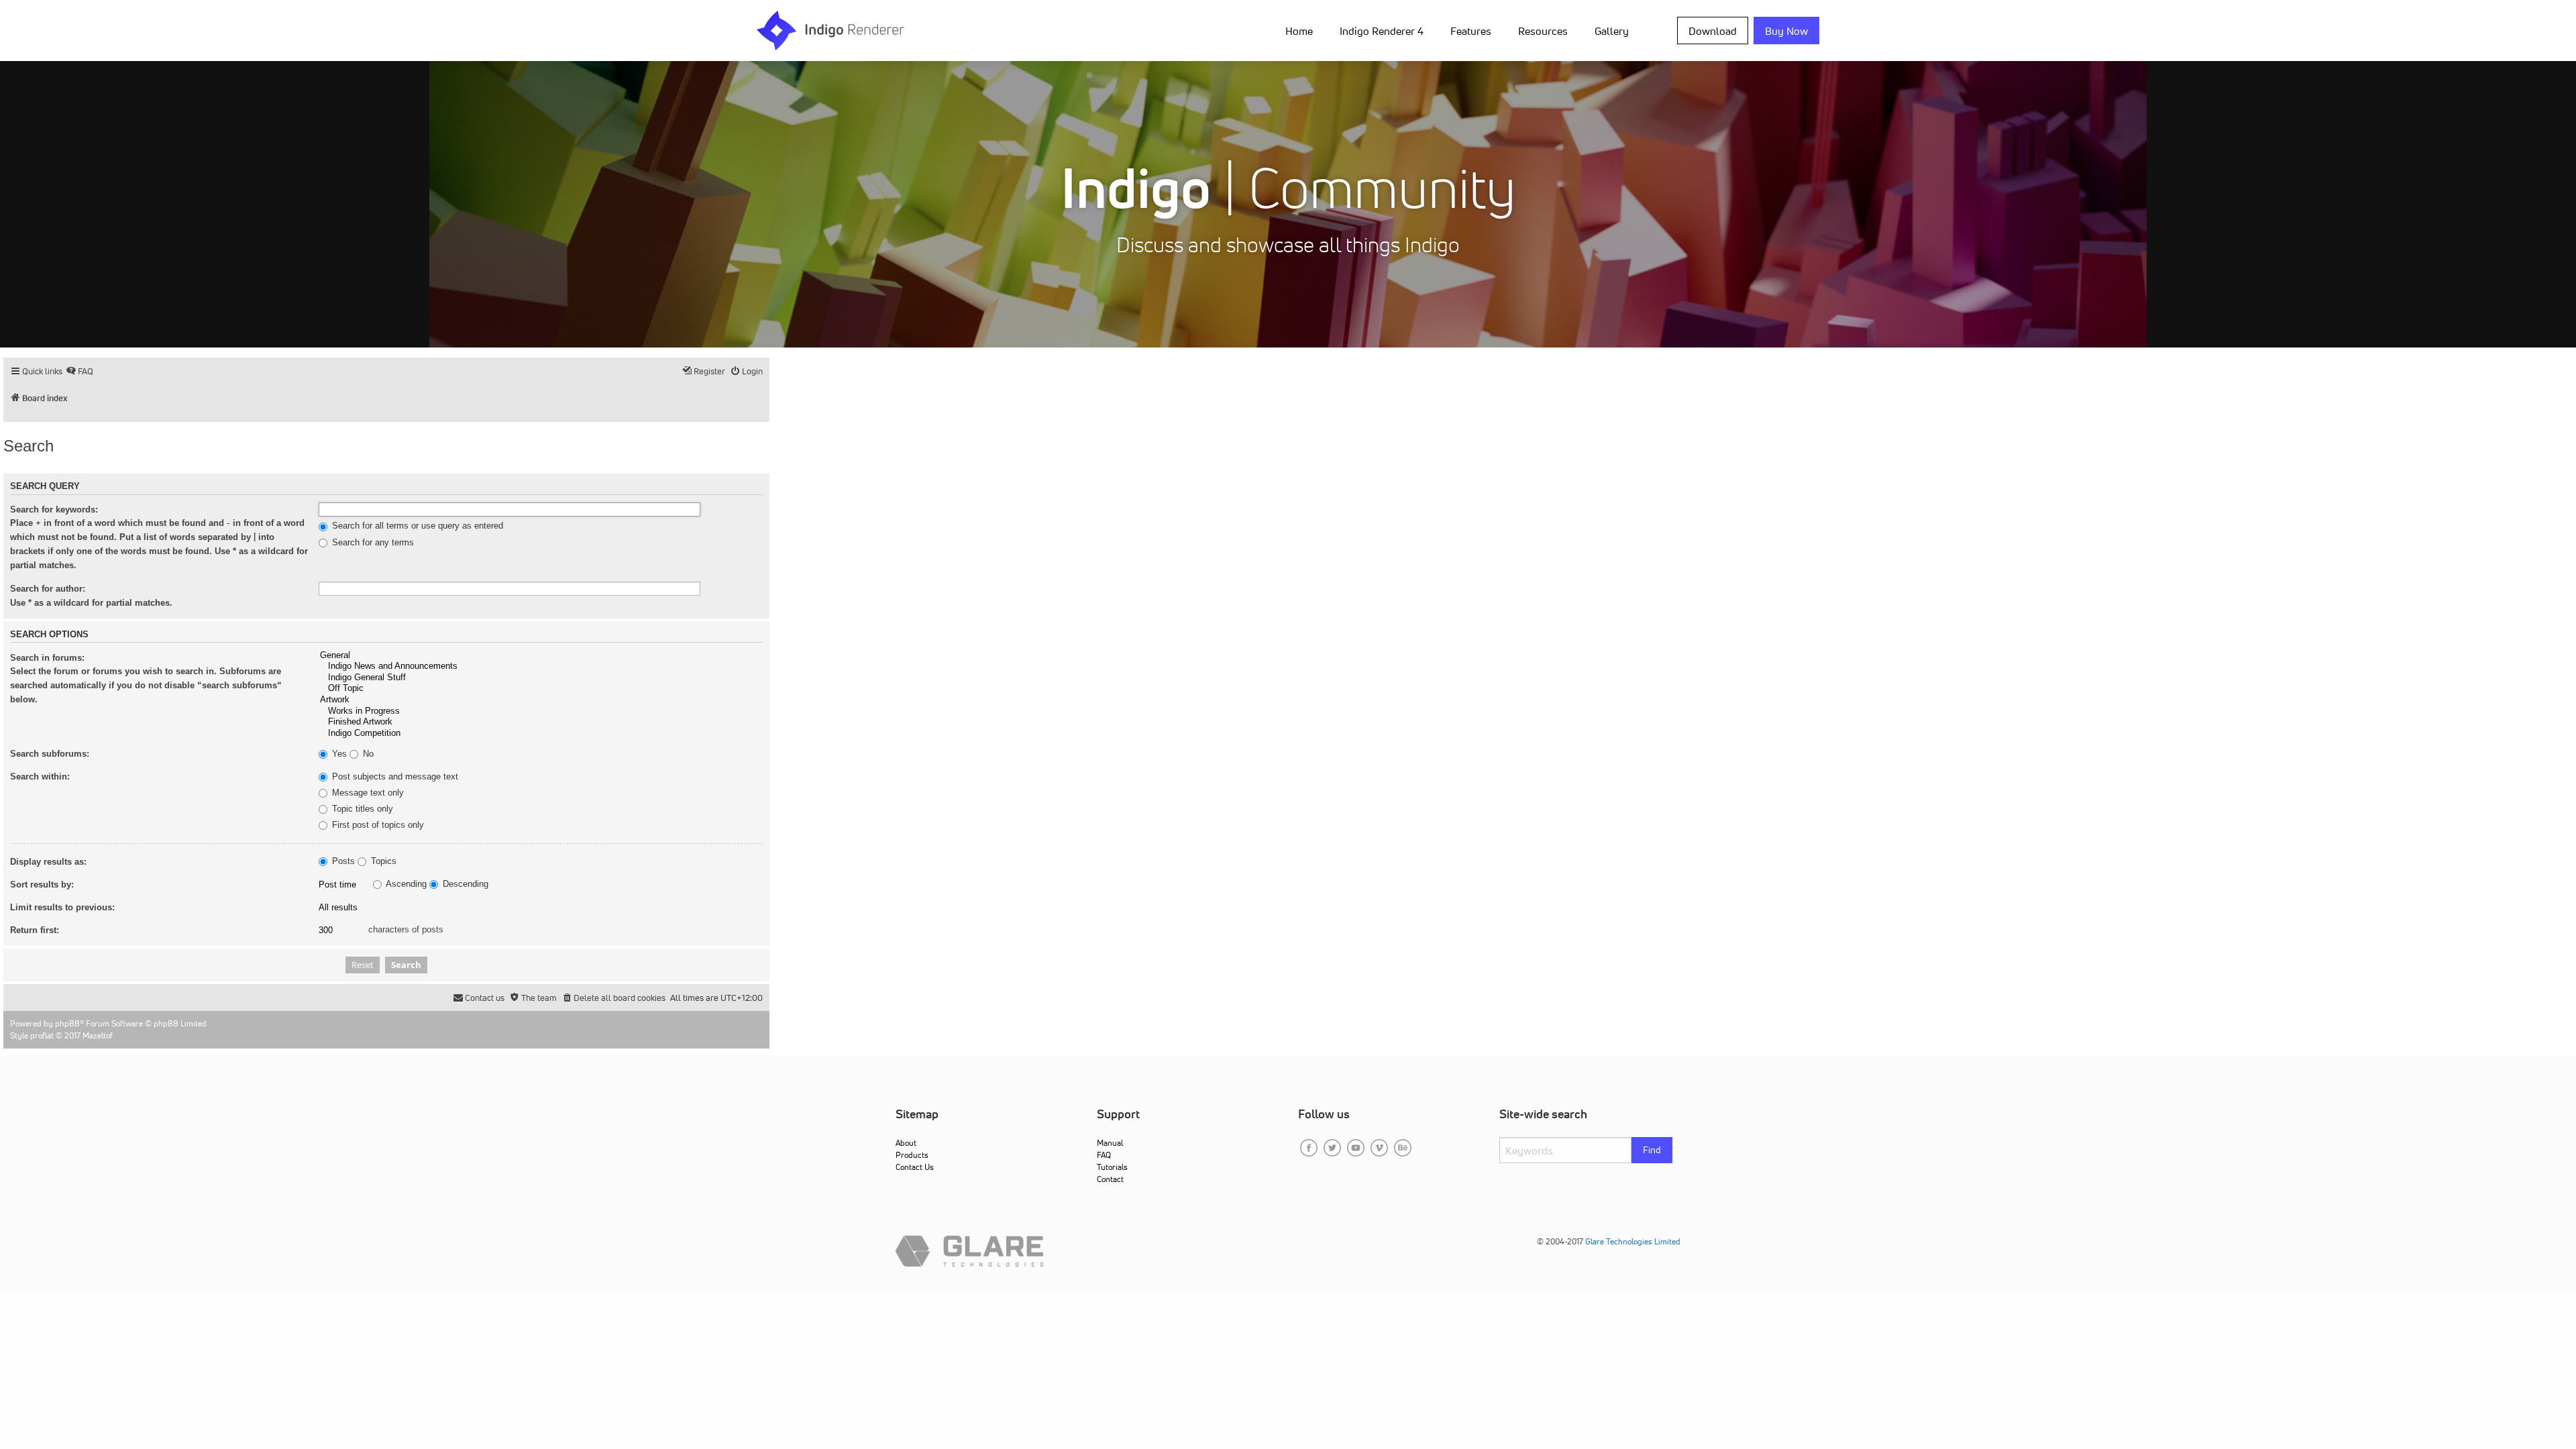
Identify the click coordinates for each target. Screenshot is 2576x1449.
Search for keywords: (54, 509)
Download (1713, 31)
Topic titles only (361, 809)
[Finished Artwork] (541, 722)
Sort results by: (42, 884)
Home (1299, 31)
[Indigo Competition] (541, 734)
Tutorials (1112, 1167)
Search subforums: (50, 754)
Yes (338, 754)
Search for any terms (372, 543)
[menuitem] (1302, 30)
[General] (541, 656)
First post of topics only (377, 825)
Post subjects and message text (394, 777)
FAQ (1104, 1155)
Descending (464, 884)
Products (912, 1155)
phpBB (67, 1023)
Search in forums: (47, 658)
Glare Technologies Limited (1633, 1241)
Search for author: (48, 589)
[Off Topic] (541, 689)
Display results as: (48, 862)
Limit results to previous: (62, 907)
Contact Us (915, 1167)
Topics (382, 861)
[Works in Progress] (541, 711)
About (906, 1143)
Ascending (405, 884)
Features (1471, 31)
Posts (342, 861)
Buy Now (1786, 31)
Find (1652, 1150)
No (367, 754)
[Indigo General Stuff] (541, 678)
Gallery (1612, 31)
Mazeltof (98, 1035)
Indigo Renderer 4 (1382, 31)
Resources (1543, 31)
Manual (1110, 1143)
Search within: (40, 776)
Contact (1110, 1179)
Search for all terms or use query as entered (416, 526)
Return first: (35, 930)
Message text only (367, 793)
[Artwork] (541, 700)
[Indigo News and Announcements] (541, 666)
